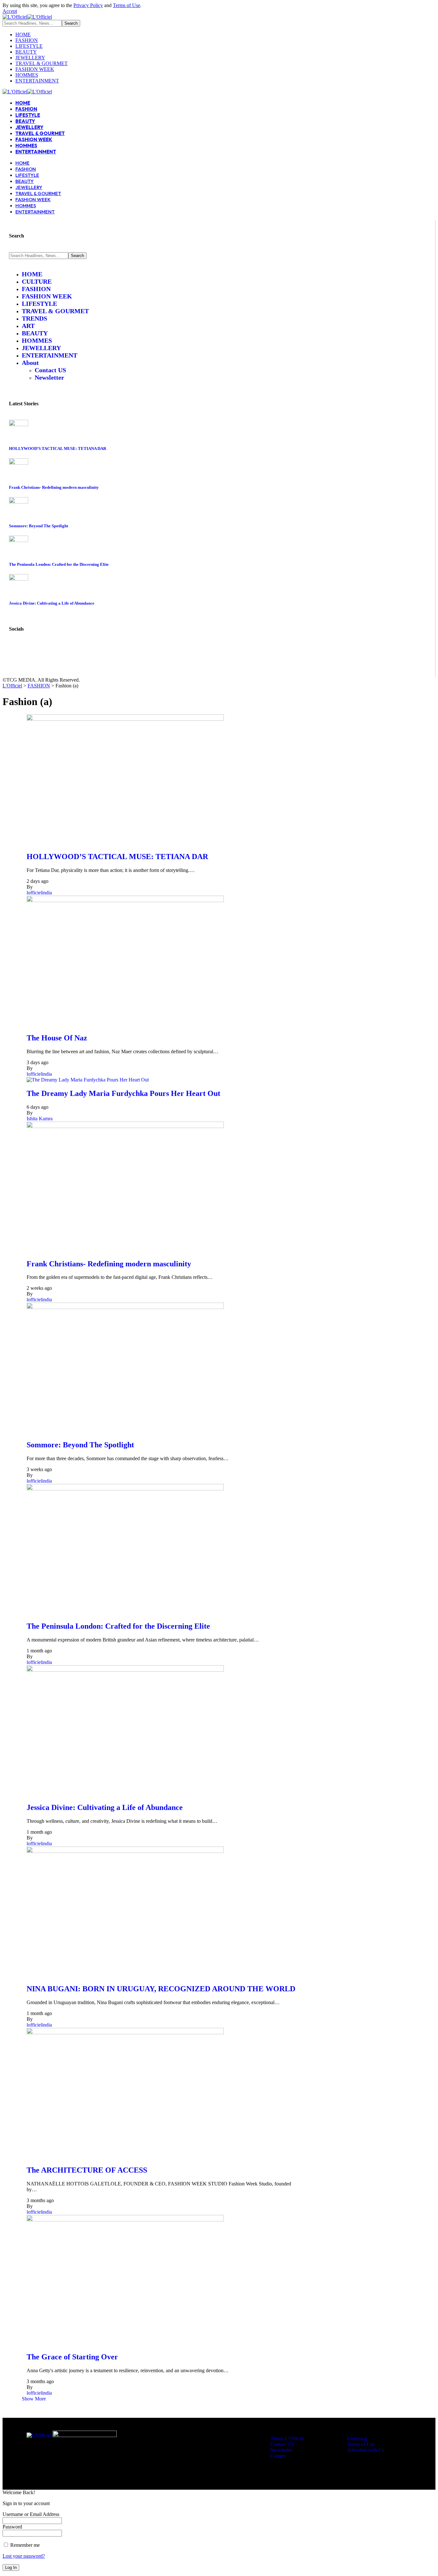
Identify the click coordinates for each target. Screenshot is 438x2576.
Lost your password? (24, 2556)
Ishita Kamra (40, 1119)
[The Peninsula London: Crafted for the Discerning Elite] (19, 540)
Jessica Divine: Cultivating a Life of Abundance (52, 603)
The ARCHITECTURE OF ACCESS (87, 2170)
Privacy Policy (88, 5)
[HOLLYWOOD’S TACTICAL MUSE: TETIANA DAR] (19, 424)
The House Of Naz (57, 1038)
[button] (10, 11)
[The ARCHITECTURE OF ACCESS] (125, 2033)
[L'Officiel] (27, 17)
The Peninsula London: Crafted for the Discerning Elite (59, 564)
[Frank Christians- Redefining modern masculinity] (19, 463)
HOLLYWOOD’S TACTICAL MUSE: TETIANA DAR (58, 448)
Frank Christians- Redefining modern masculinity (54, 487)
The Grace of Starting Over (72, 2357)
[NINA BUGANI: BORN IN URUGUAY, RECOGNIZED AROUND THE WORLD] (125, 1851)
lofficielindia (39, 893)
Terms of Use (126, 5)
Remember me (24, 2545)
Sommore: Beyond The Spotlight (38, 526)
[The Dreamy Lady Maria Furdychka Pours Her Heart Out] (88, 1080)
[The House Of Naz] (125, 900)
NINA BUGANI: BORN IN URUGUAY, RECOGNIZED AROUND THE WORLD (161, 1989)
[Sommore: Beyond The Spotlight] (19, 502)
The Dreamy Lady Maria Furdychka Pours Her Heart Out (123, 1093)
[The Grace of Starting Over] (125, 2220)
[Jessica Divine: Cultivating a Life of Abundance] (19, 579)
